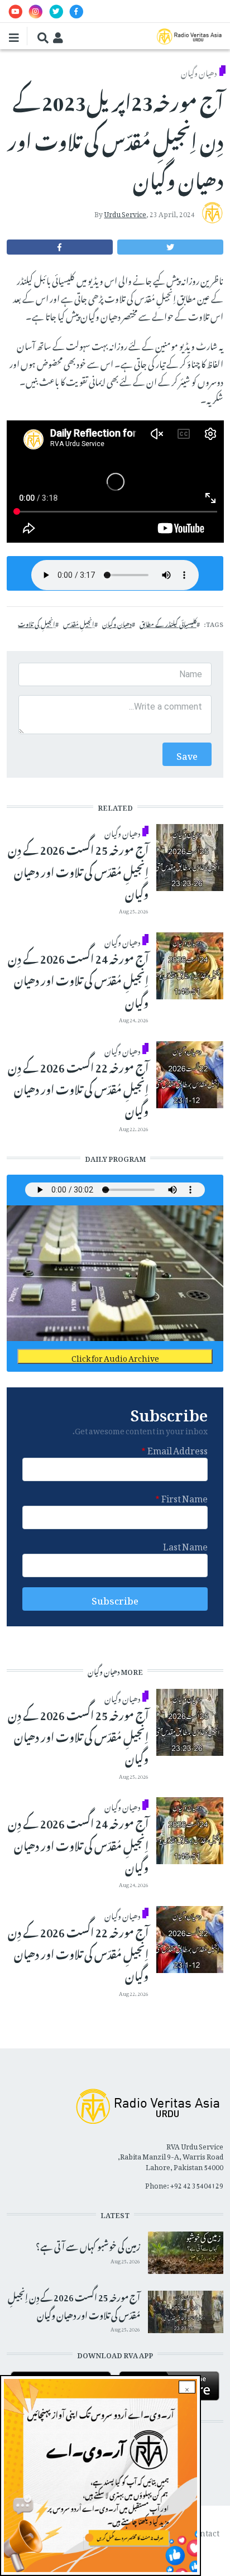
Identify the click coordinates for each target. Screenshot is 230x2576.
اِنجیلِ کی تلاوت (37, 623)
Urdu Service (125, 213)
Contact (205, 2531)
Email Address (178, 1449)
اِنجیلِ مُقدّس (79, 623)
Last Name (185, 1545)
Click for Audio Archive (115, 1356)
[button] (170, 247)
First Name (185, 1497)
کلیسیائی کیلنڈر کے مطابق (168, 623)
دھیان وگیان (199, 71)
